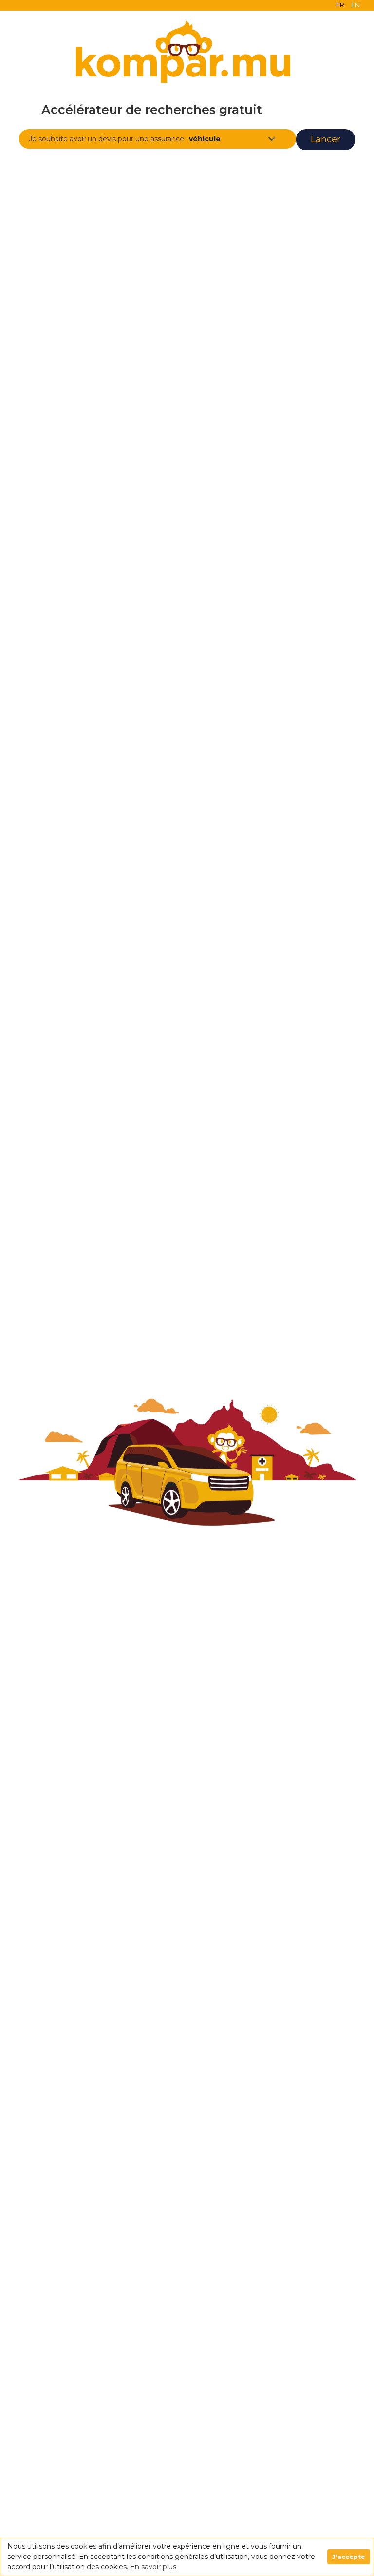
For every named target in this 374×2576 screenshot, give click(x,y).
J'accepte (349, 2557)
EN (355, 5)
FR (340, 5)
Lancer (326, 139)
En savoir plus (153, 2567)
